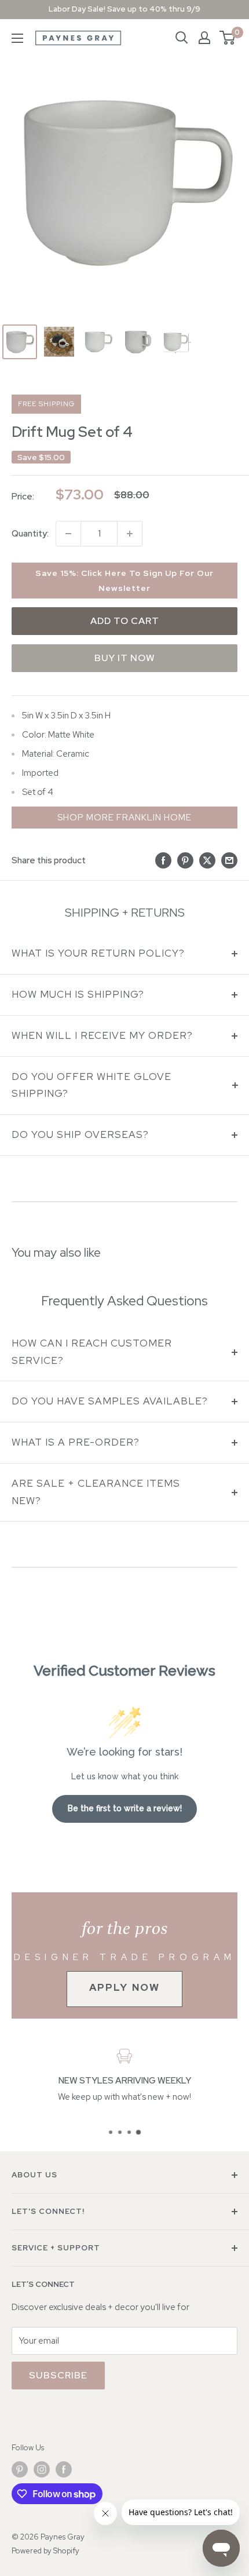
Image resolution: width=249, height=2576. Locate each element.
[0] (228, 38)
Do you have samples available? (110, 1401)
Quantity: (30, 534)
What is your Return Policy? (98, 953)
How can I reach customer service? (92, 1352)
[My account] (204, 38)
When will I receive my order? (102, 1035)
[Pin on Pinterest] (185, 860)
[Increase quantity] (130, 534)
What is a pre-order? (76, 1442)
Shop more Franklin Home (124, 818)
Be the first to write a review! (125, 1808)
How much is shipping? (78, 994)
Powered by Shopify (45, 2551)
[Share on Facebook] (163, 860)
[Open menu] (17, 38)
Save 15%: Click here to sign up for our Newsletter (124, 581)
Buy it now (125, 658)
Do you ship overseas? (80, 1134)
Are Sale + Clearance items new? (96, 1492)
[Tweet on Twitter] (207, 860)
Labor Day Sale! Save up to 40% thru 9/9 (124, 9)
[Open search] (182, 38)
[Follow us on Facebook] (64, 2469)
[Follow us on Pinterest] (20, 2469)
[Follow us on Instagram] (42, 2469)
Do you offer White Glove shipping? (91, 1085)
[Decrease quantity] (68, 534)
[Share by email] (229, 860)
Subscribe (58, 2375)
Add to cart (125, 621)
